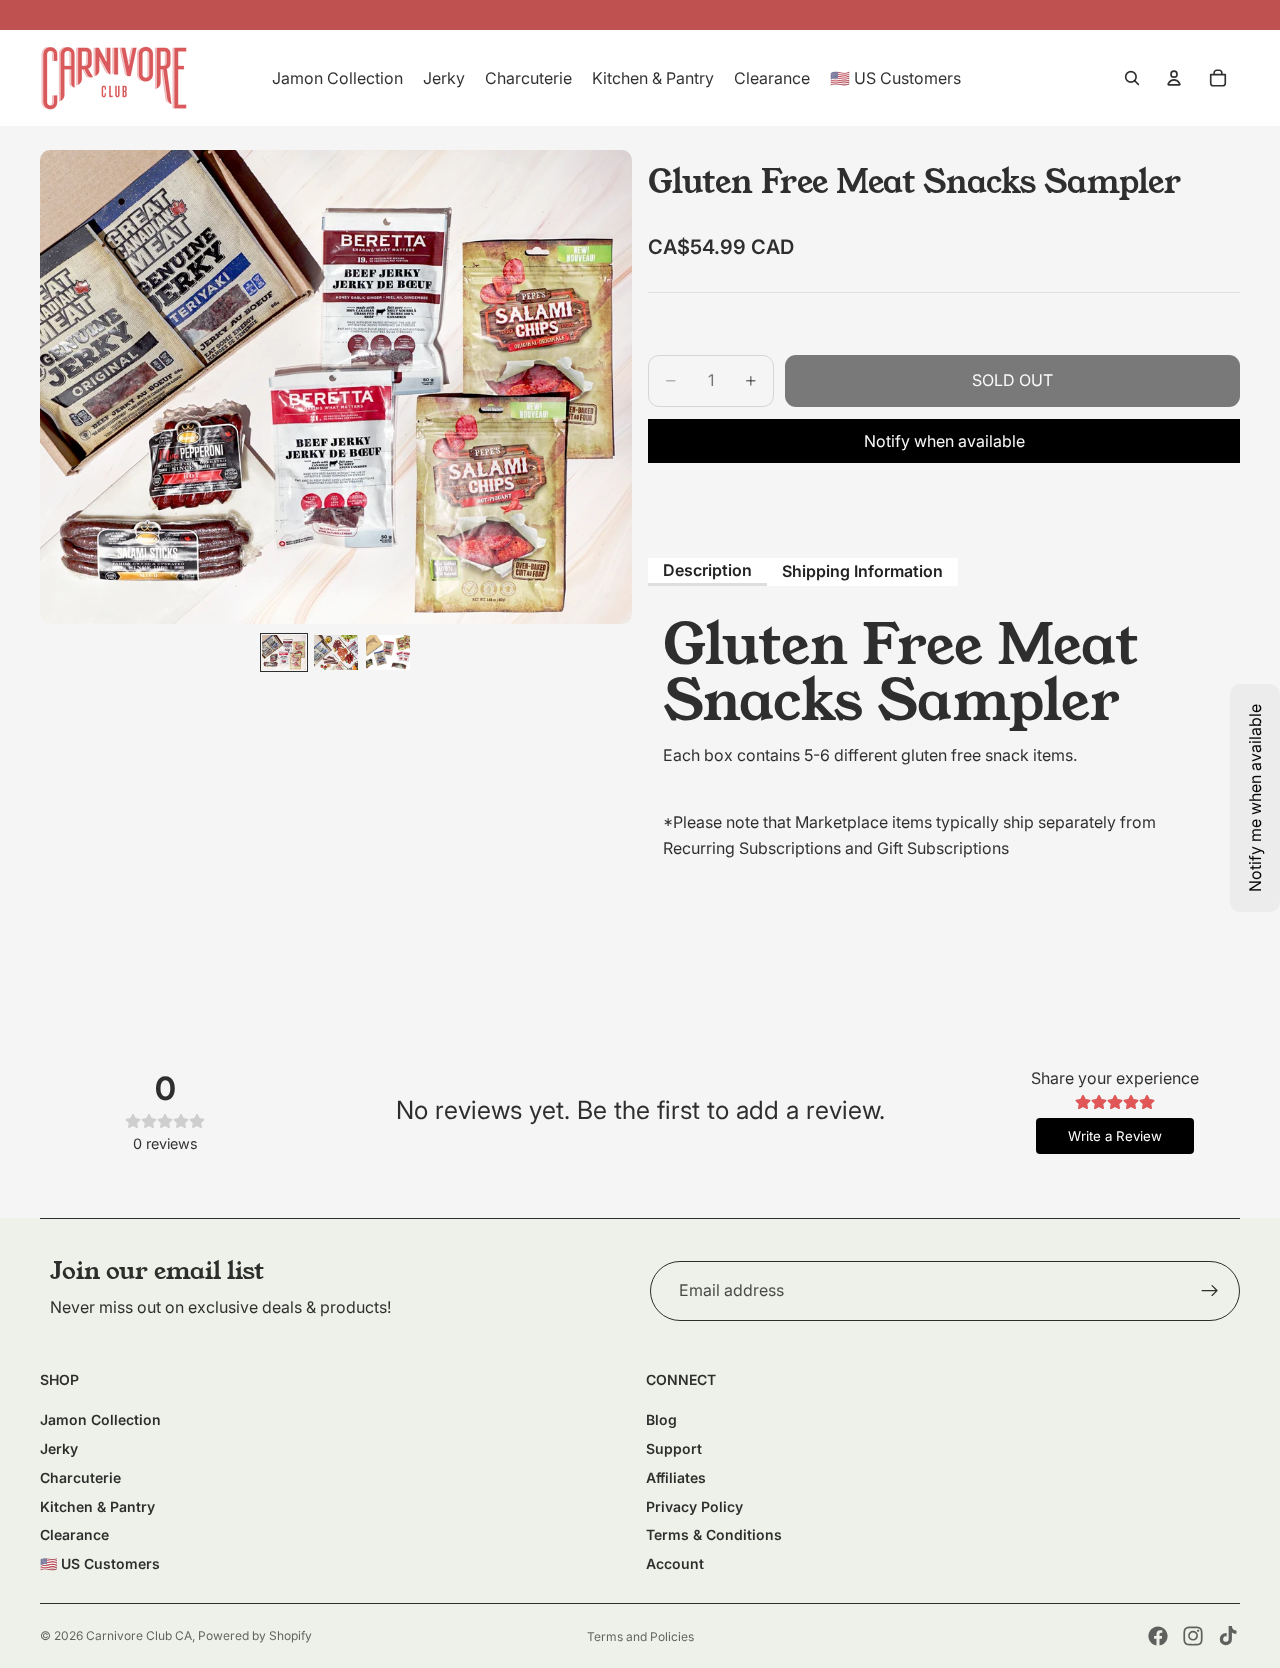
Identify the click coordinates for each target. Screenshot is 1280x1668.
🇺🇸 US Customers (100, 1563)
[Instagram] (1193, 1636)
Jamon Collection (100, 1419)
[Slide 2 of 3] (336, 652)
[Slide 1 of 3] (284, 652)
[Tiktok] (1228, 1636)
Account (675, 1563)
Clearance (74, 1534)
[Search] (1132, 78)
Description (707, 570)
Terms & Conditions (714, 1534)
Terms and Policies (640, 1636)
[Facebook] (1158, 1636)
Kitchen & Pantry (97, 1506)
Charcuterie (80, 1477)
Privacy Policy (694, 1506)
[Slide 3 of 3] (388, 652)
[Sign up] (1210, 1291)
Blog (661, 1419)
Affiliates (676, 1477)
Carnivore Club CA (139, 1635)
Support (674, 1448)
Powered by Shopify (255, 1635)
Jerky (59, 1448)
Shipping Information (862, 571)
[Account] (1174, 78)
